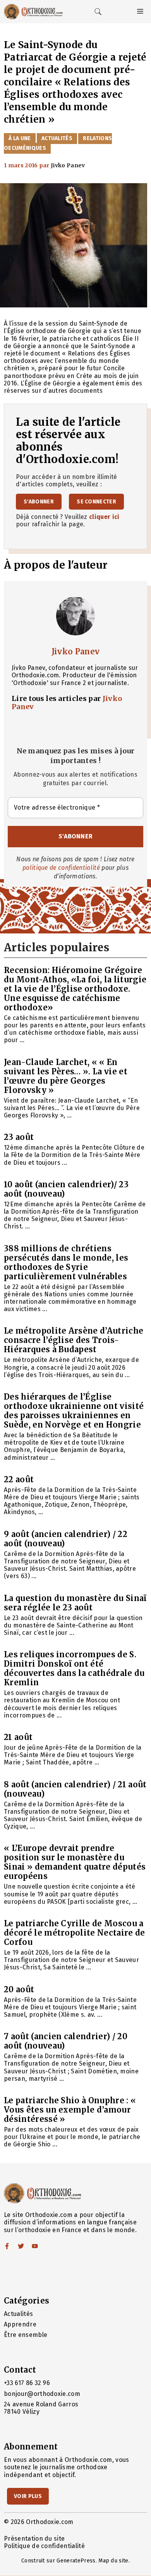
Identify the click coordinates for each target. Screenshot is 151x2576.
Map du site (113, 2561)
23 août (19, 1137)
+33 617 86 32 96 (27, 2383)
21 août (18, 1737)
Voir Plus (28, 2496)
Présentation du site (34, 2539)
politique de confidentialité (61, 868)
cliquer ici (104, 517)
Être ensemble (26, 2335)
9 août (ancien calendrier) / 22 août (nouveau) (66, 1539)
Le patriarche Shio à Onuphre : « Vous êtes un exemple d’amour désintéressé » (70, 2110)
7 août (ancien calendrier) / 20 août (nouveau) (66, 2041)
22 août (19, 1479)
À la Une (20, 138)
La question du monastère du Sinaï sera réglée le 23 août (75, 1603)
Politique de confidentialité (44, 2546)
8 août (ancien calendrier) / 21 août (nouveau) (75, 1789)
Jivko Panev (76, 651)
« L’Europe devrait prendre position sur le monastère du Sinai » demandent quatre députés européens (75, 1862)
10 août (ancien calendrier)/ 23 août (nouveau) (66, 1189)
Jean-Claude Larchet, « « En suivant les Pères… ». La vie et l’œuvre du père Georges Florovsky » (66, 1076)
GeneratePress (76, 2561)
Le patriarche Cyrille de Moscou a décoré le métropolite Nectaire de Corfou (75, 1933)
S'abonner (39, 502)
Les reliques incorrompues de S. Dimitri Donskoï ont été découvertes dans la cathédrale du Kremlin (74, 1668)
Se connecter (96, 502)
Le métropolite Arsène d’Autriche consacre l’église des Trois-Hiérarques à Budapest (74, 1340)
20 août (19, 1989)
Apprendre (20, 2324)
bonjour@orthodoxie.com (42, 2394)
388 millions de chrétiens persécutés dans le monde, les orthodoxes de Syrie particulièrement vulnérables (66, 1262)
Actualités (57, 138)
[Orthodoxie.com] (33, 12)
